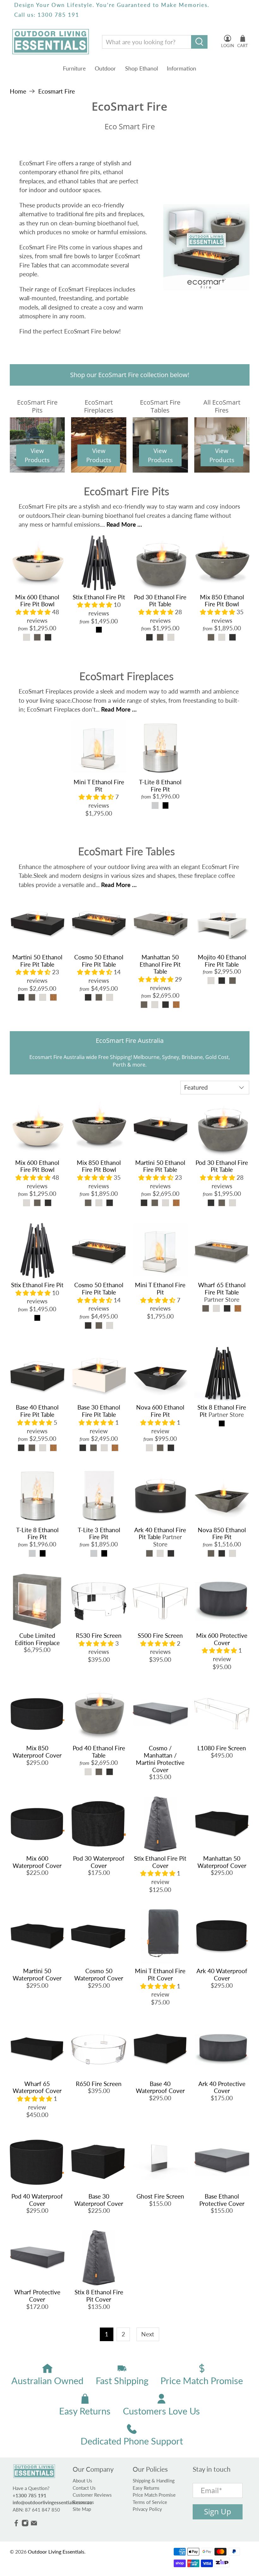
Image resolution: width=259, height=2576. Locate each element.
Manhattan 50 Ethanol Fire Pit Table (160, 964)
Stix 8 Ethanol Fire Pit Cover (99, 2296)
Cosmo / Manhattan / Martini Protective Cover (160, 1759)
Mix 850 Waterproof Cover (37, 1752)
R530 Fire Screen (99, 1635)
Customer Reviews (92, 2495)
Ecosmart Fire (57, 91)
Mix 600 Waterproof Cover (37, 1862)
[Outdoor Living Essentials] (51, 42)
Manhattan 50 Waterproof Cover (222, 1862)
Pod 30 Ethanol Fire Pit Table (160, 601)
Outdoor (105, 68)
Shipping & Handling (154, 2481)
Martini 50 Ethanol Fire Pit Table (37, 961)
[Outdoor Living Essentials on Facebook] (16, 2525)
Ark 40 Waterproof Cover (222, 1974)
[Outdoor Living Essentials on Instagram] (25, 2525)
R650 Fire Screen (99, 2084)
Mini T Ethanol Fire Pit (99, 786)
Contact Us (84, 2488)
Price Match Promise (154, 2495)
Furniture (74, 68)
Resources (83, 2502)
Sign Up (218, 2512)
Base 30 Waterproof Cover (99, 2200)
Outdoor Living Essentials (56, 2552)
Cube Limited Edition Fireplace (37, 1639)
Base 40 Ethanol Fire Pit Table (37, 1411)
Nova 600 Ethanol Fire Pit (160, 1411)
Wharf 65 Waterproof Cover (37, 2087)
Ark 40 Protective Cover (222, 2087)
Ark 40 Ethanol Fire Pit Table (160, 1533)
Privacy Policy (147, 2509)
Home (18, 91)
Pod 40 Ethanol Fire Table (99, 1752)
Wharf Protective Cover (37, 2296)
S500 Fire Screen (160, 1635)
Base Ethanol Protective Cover (222, 2200)
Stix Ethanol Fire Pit (99, 597)
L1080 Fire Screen (222, 1748)
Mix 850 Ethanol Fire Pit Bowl (222, 601)
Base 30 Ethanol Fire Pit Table (99, 1411)
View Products (37, 455)
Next (148, 2334)
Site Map (82, 2509)
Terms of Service (150, 2502)
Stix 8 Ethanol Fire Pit (222, 1411)
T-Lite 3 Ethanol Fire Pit (99, 1533)
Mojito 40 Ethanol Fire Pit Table (222, 961)
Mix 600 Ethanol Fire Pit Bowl (37, 601)
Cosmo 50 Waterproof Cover (99, 1974)
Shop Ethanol (142, 68)
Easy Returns (146, 2488)
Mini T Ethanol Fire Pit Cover (160, 1974)
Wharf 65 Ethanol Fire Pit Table (222, 1288)
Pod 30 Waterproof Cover (99, 1862)
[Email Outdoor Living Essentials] (34, 2525)
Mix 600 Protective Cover (222, 1639)
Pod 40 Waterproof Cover (37, 2200)
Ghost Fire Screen (160, 2196)
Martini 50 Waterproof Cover (37, 1974)
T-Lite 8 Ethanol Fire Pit (160, 786)
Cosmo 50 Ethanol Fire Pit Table (99, 961)
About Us (82, 2481)
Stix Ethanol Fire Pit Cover (160, 1862)
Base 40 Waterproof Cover (160, 2087)
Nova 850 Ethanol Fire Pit (222, 1533)
